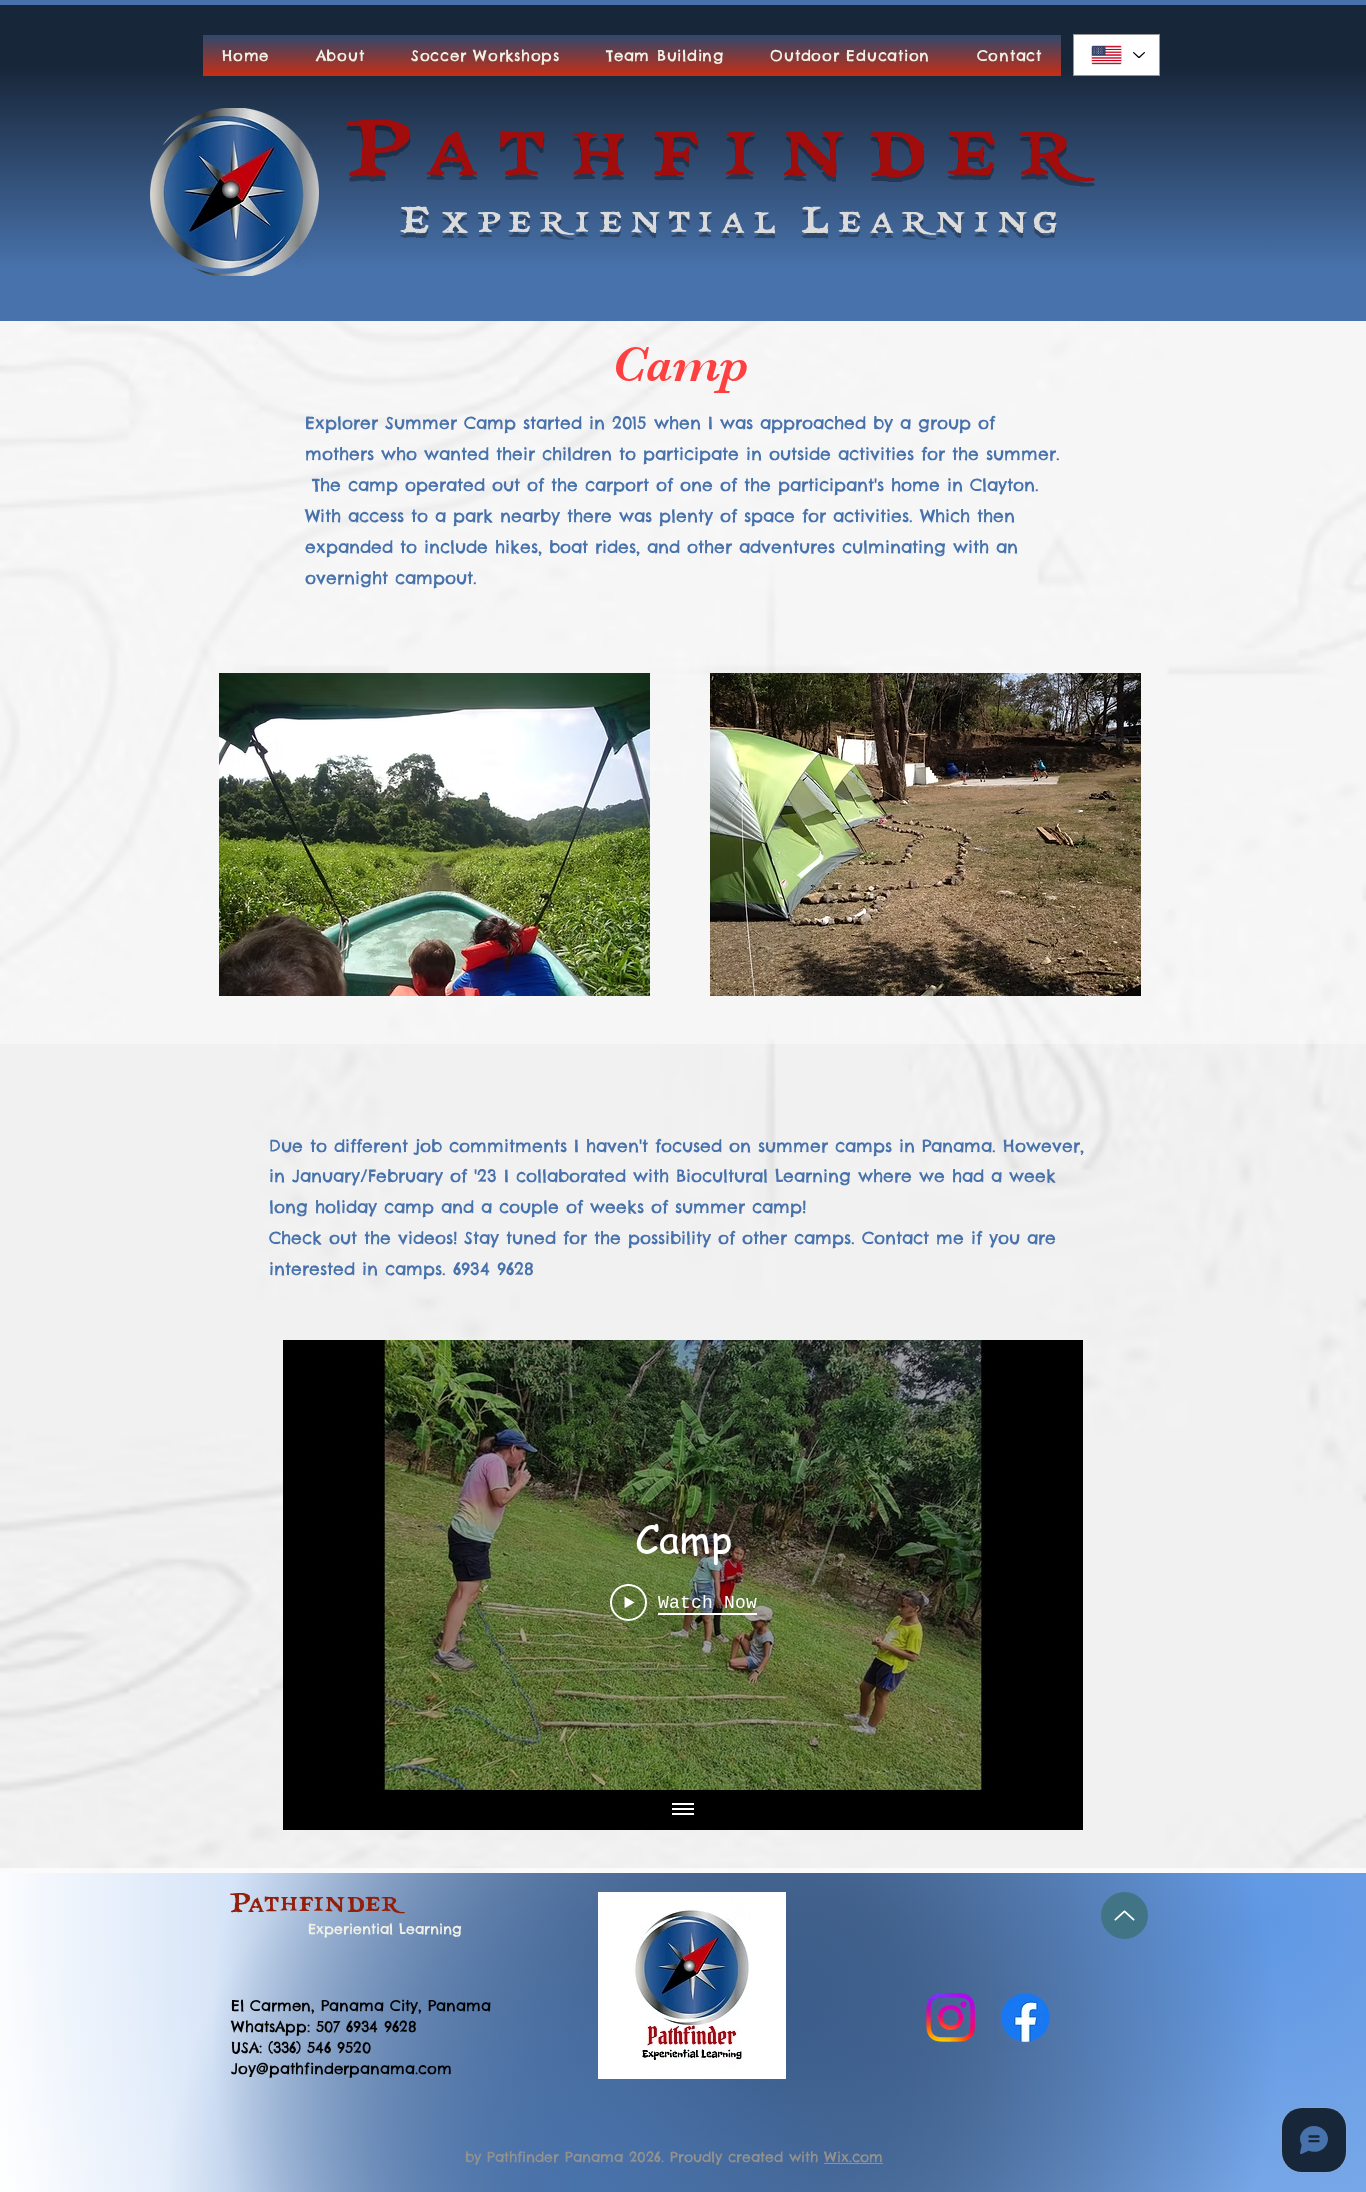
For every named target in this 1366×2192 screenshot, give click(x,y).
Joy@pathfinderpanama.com (341, 2068)
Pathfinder (318, 1905)
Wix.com (853, 2157)
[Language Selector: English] (1116, 55)
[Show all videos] (683, 1810)
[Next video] (1041, 1565)
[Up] (1124, 1915)
